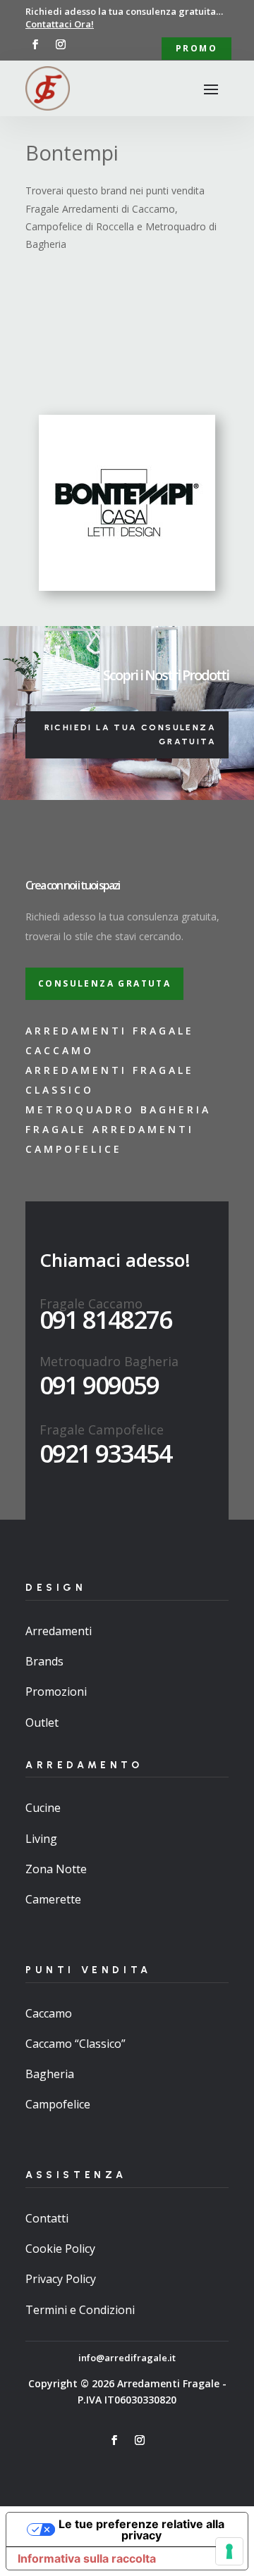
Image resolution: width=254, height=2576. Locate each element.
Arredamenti (59, 1631)
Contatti (47, 2218)
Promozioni (56, 1692)
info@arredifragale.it (127, 2358)
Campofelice (58, 2104)
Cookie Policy (60, 2249)
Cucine (43, 1808)
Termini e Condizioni (80, 2310)
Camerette (53, 1899)
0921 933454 (105, 1453)
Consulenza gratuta (104, 983)
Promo (196, 48)
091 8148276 (105, 1319)
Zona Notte (56, 1869)
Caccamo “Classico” (75, 2044)
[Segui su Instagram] (61, 44)
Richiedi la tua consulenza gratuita (130, 734)
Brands (44, 1661)
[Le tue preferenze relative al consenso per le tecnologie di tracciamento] (229, 2551)
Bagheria (50, 2074)
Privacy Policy (61, 2279)
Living (41, 1839)
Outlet (42, 1722)
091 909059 (99, 1385)
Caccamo (49, 2013)
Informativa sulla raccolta (87, 2558)
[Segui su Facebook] (35, 44)
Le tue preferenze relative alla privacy (141, 2530)
